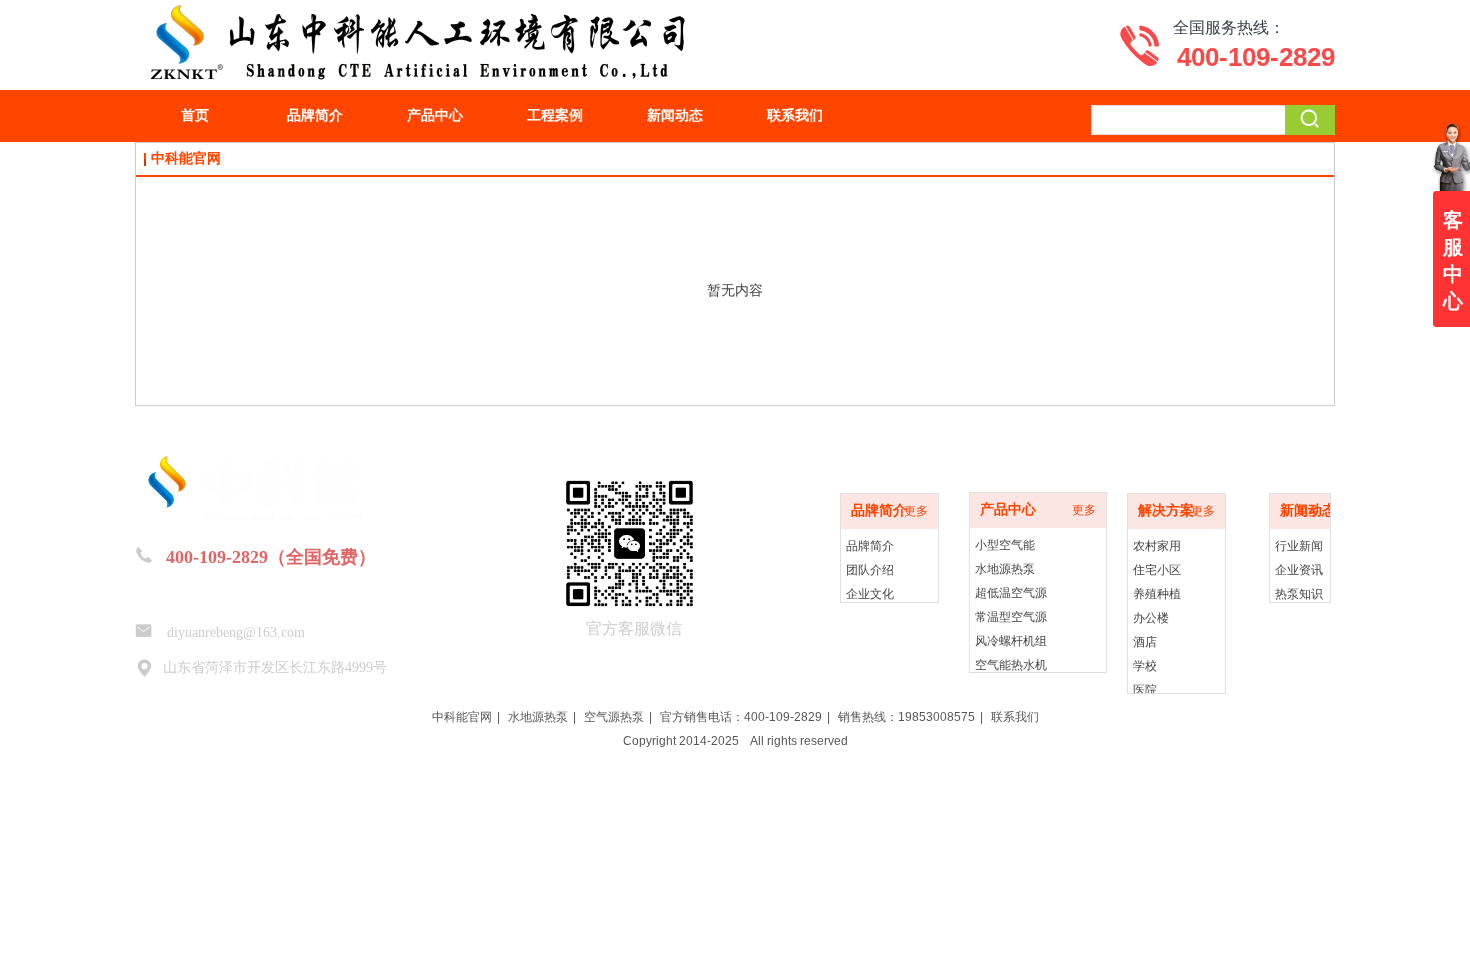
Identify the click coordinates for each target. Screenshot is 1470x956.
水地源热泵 (1005, 569)
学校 (1145, 666)
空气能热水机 (1011, 665)
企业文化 (870, 594)
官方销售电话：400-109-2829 (741, 717)
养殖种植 (1157, 594)
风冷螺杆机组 (1011, 641)
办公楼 (1151, 618)
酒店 (1145, 642)
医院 (1145, 690)
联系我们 (1015, 717)
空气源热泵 (614, 717)
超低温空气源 (1011, 593)
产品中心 (1008, 509)
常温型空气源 (1011, 617)
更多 (916, 511)
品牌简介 (879, 510)
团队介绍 (870, 570)
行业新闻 (1299, 546)
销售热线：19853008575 (906, 717)
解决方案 (1166, 510)
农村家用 (1157, 546)
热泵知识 (1299, 594)
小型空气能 (1005, 545)
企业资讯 (1299, 570)
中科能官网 (462, 717)
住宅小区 (1157, 570)
